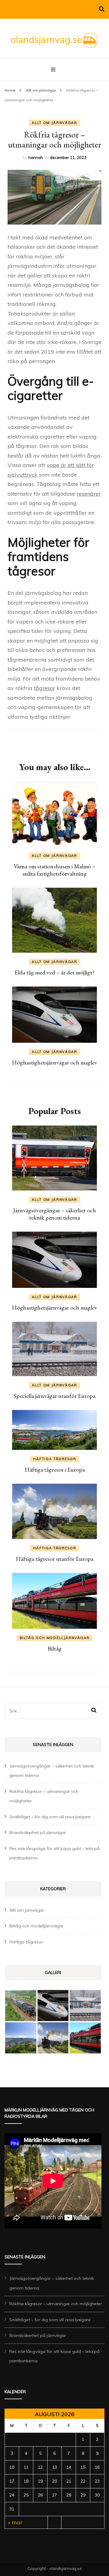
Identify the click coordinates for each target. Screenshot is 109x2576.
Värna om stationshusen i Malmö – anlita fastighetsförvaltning (54, 870)
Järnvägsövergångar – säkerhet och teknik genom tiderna (54, 1214)
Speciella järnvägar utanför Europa (54, 1396)
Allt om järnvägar (54, 123)
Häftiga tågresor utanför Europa (54, 1559)
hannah (36, 157)
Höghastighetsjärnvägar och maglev (54, 1062)
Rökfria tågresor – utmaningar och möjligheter (56, 2304)
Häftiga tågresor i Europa (55, 1469)
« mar (15, 2522)
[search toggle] (102, 9)
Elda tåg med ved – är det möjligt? (54, 972)
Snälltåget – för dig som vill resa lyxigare (50, 1817)
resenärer (89, 494)
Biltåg (54, 1648)
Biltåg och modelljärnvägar (55, 1638)
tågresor (45, 688)
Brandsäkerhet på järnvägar (38, 1832)
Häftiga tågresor (54, 1459)
